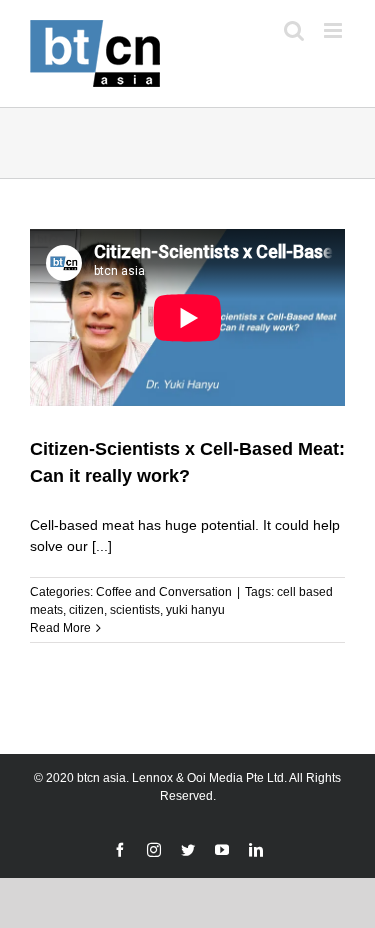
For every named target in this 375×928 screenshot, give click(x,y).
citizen (86, 610)
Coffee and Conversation (164, 592)
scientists (135, 610)
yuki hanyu (195, 610)
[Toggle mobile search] (294, 30)
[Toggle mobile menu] (334, 30)
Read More (60, 628)
